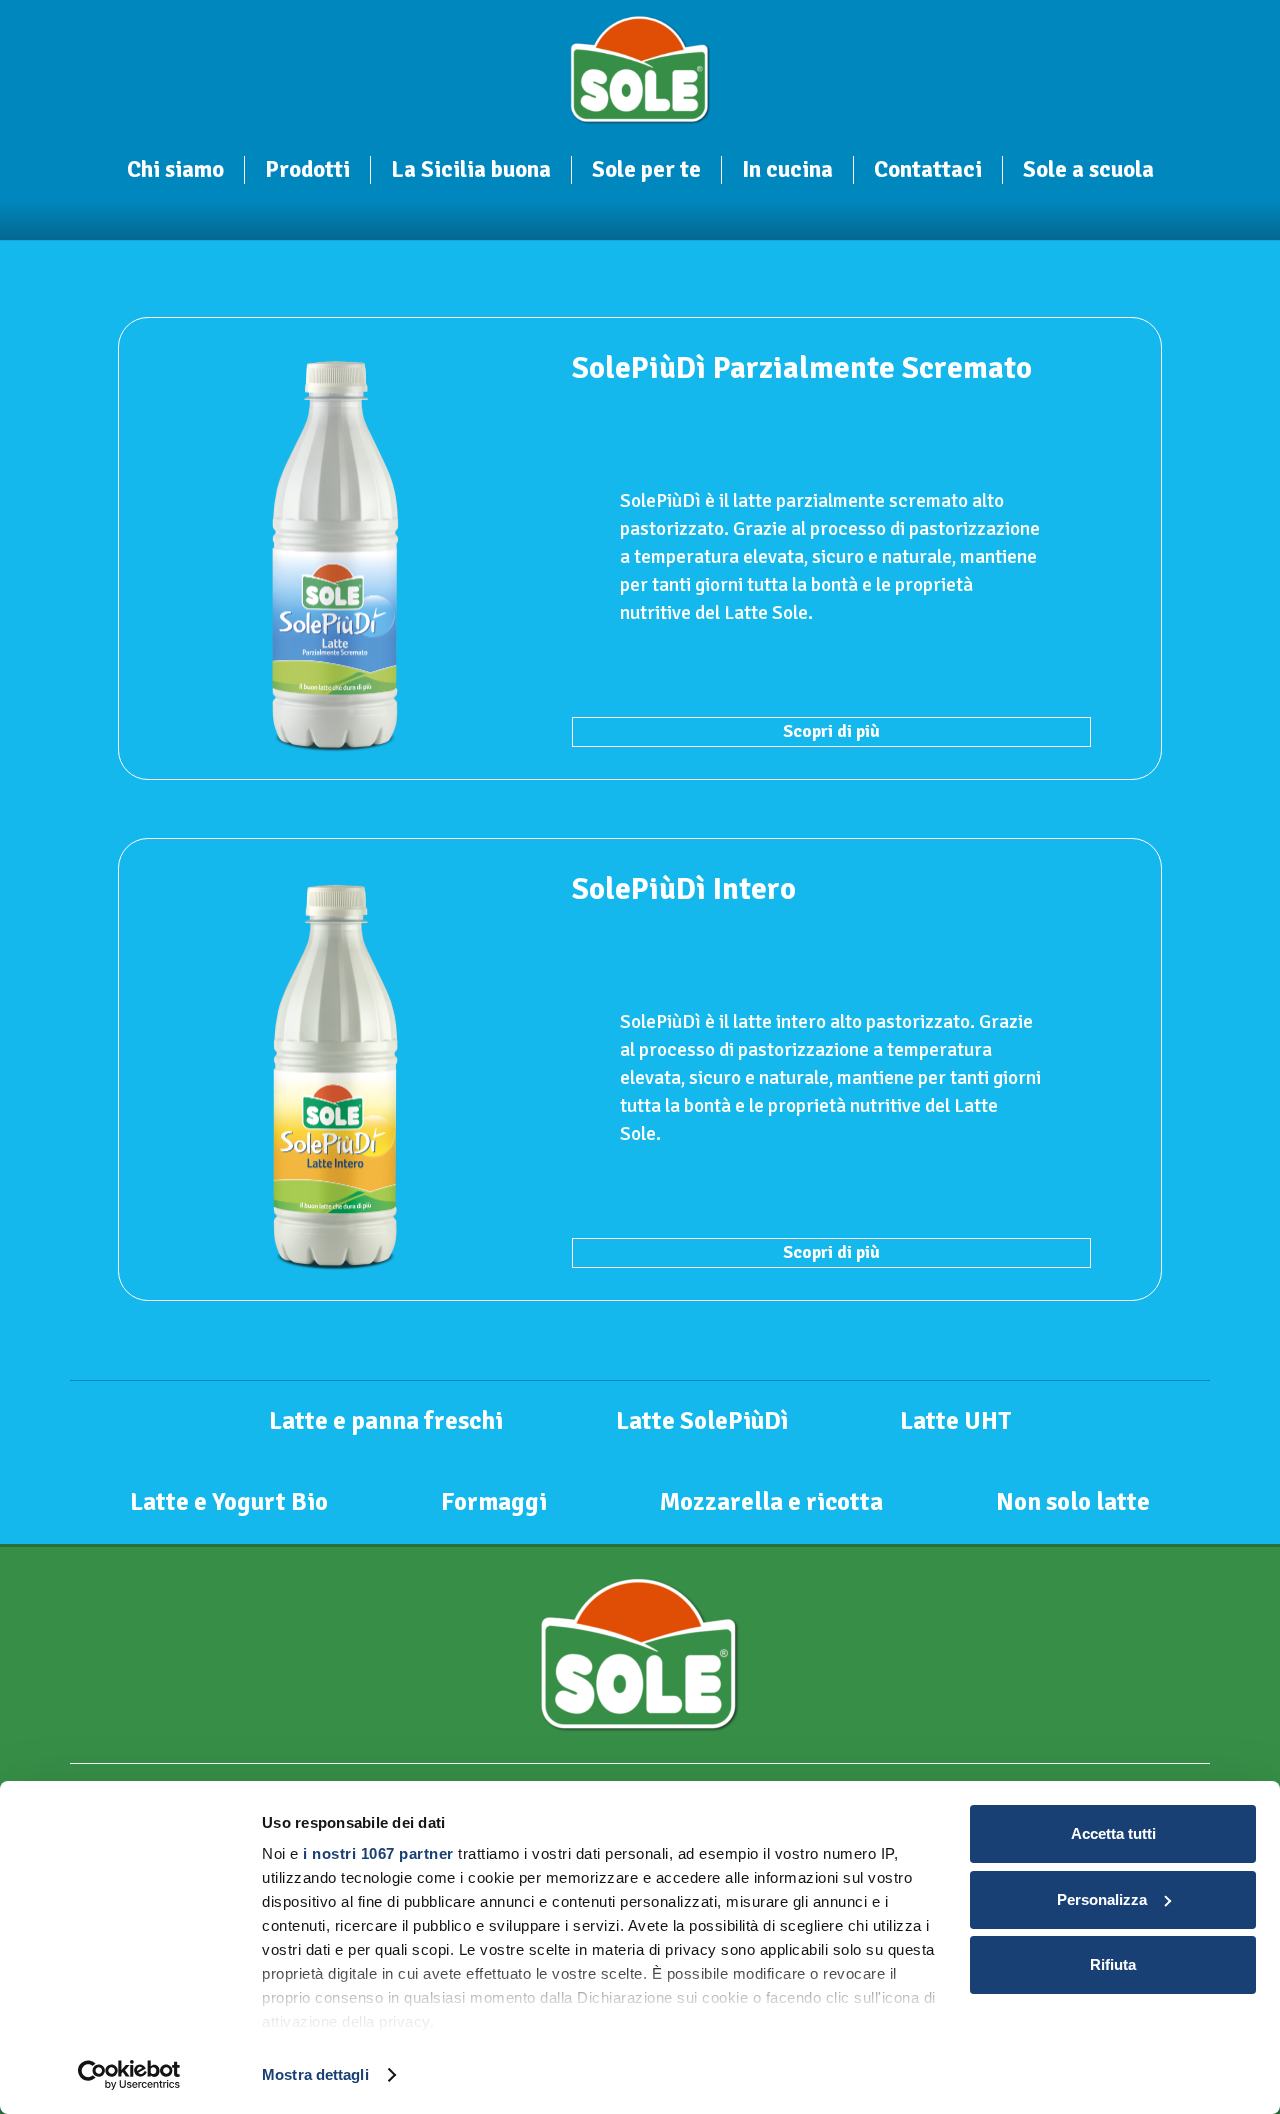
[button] (238, 172)
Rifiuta (1113, 1964)
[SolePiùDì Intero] (334, 1070)
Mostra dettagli (315, 2074)
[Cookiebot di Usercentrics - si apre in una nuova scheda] (129, 2075)
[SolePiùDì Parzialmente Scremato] (334, 549)
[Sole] (640, 70)
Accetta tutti (1113, 1833)
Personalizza (1102, 1899)
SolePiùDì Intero (684, 889)
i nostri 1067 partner (378, 1853)
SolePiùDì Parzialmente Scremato (802, 368)
